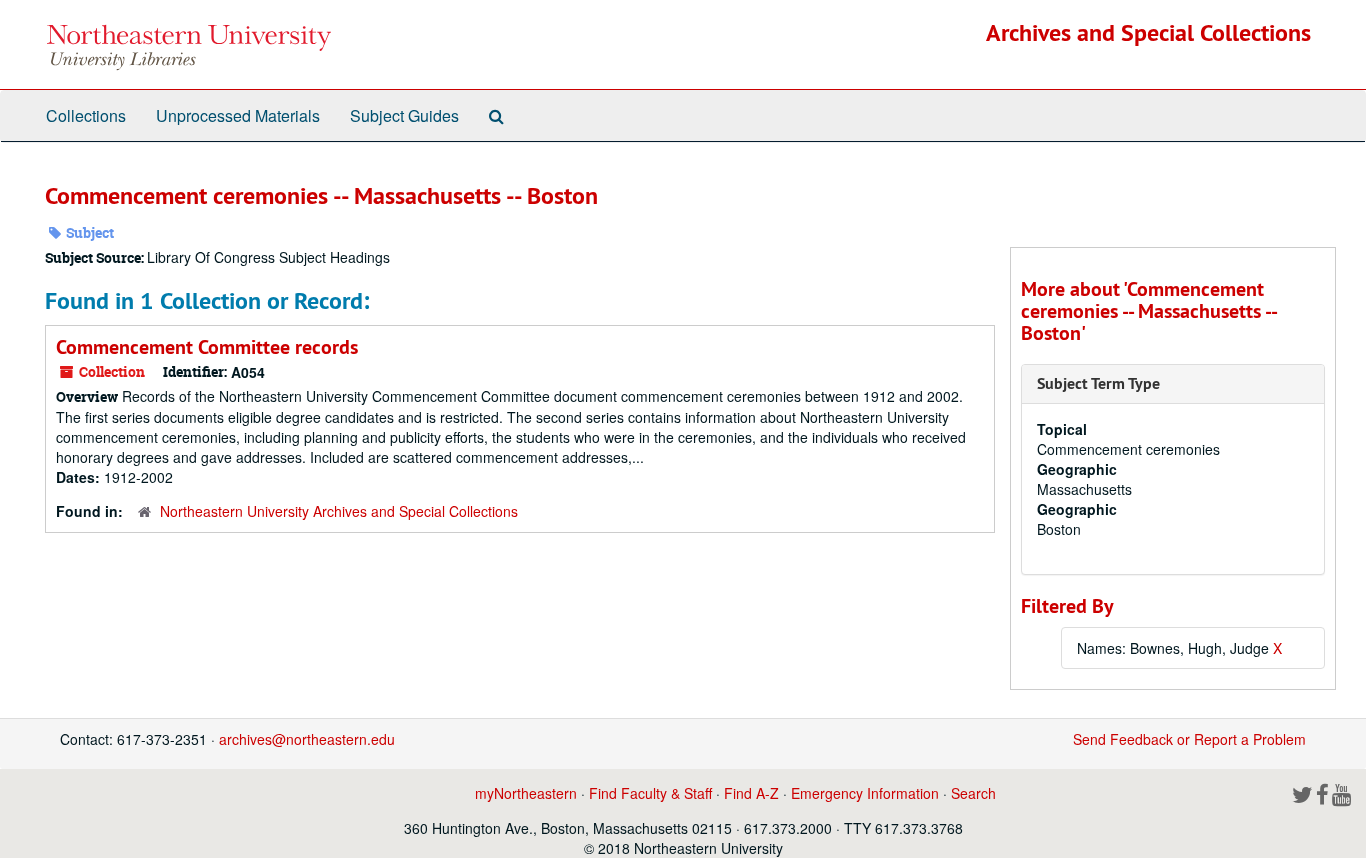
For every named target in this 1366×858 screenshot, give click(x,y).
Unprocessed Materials (238, 115)
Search (973, 793)
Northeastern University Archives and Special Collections (339, 511)
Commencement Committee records (207, 347)
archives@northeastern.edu (307, 739)
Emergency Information (865, 793)
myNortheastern (526, 793)
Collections (86, 115)
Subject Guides (404, 115)
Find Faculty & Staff (650, 793)
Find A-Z (751, 793)
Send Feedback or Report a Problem (1189, 739)
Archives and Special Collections (1148, 32)
